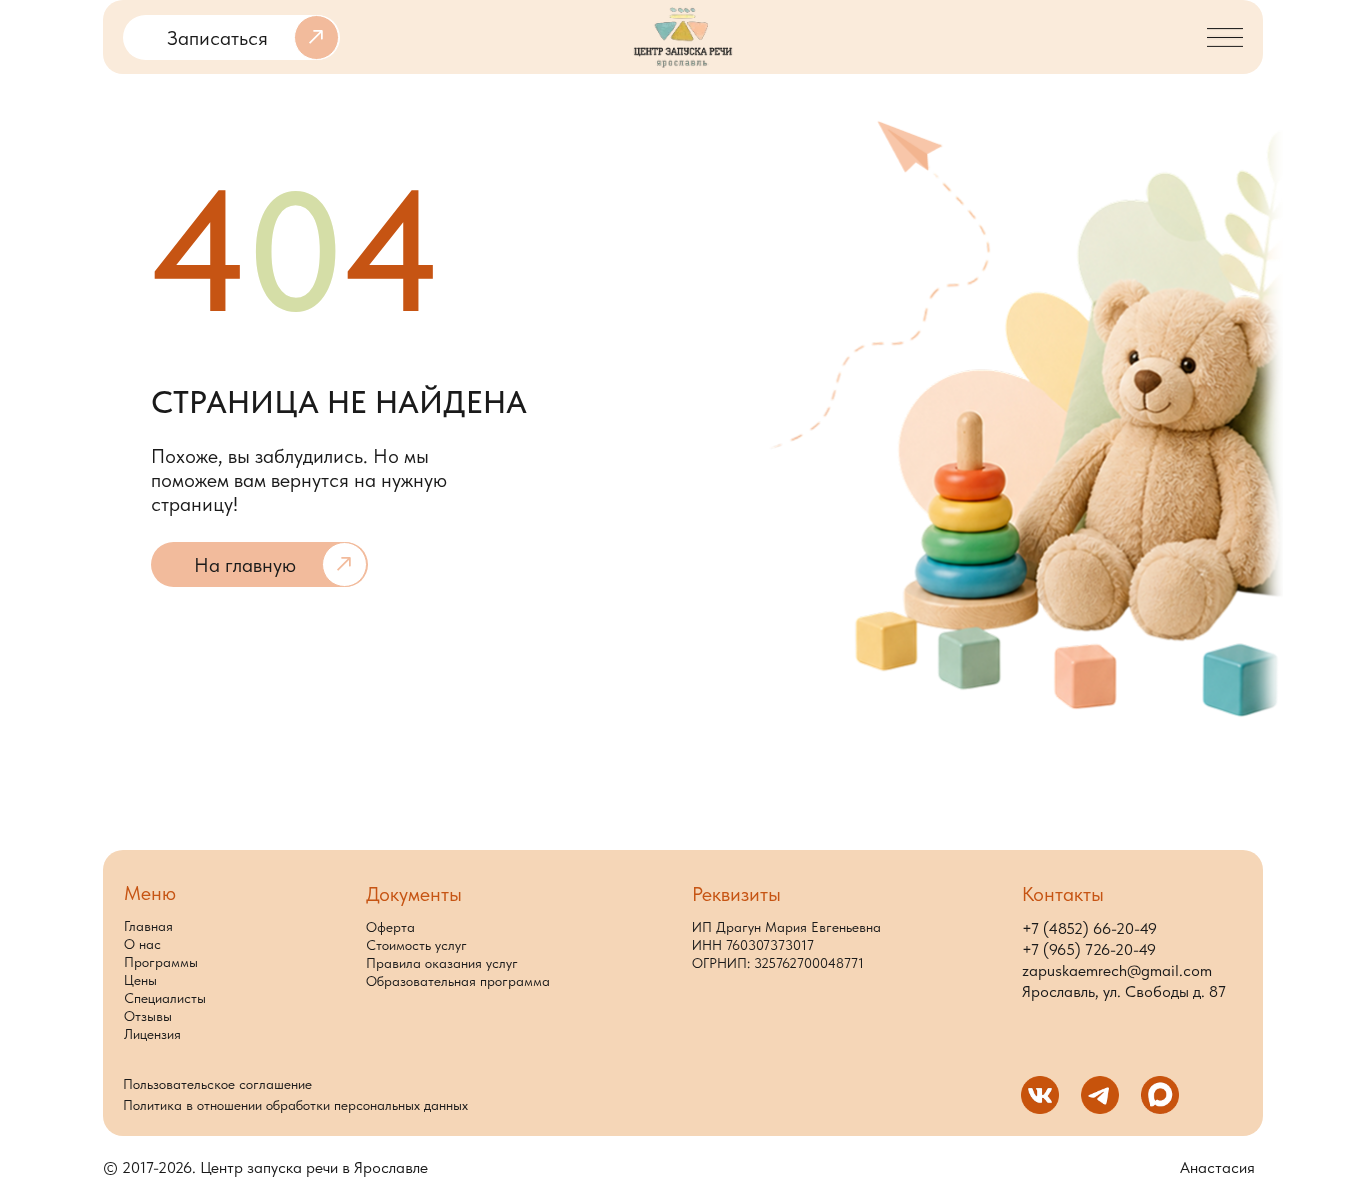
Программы (161, 962)
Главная (148, 926)
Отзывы (148, 1016)
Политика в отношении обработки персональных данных (295, 1105)
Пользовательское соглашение (217, 1084)
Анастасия (1217, 1167)
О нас (142, 944)
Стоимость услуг (416, 945)
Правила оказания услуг (442, 963)
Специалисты (165, 998)
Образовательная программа (458, 981)
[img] (683, 37)
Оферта (390, 927)
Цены (140, 980)
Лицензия (152, 1034)
